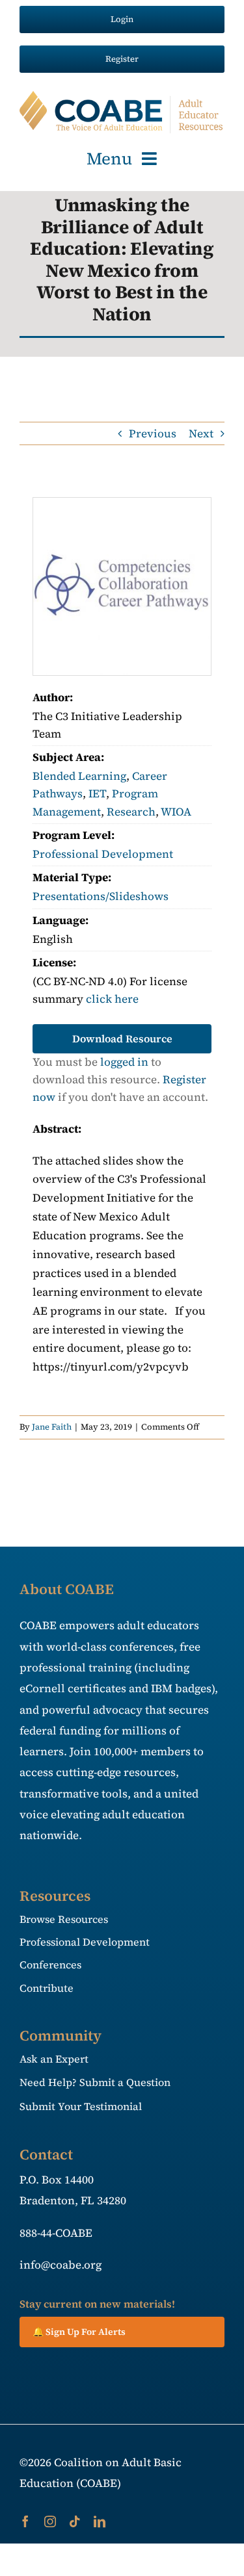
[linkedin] (100, 2521)
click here (112, 999)
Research (131, 812)
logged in (124, 1062)
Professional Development (103, 854)
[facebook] (25, 2521)
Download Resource (122, 1038)
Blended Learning (79, 776)
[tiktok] (75, 2521)
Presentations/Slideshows (101, 896)
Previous (153, 433)
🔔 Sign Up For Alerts (79, 2332)
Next (201, 433)
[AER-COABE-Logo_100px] (122, 96)
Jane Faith (52, 1427)
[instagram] (50, 2521)
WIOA (176, 812)
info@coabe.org (61, 2265)
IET (97, 793)
